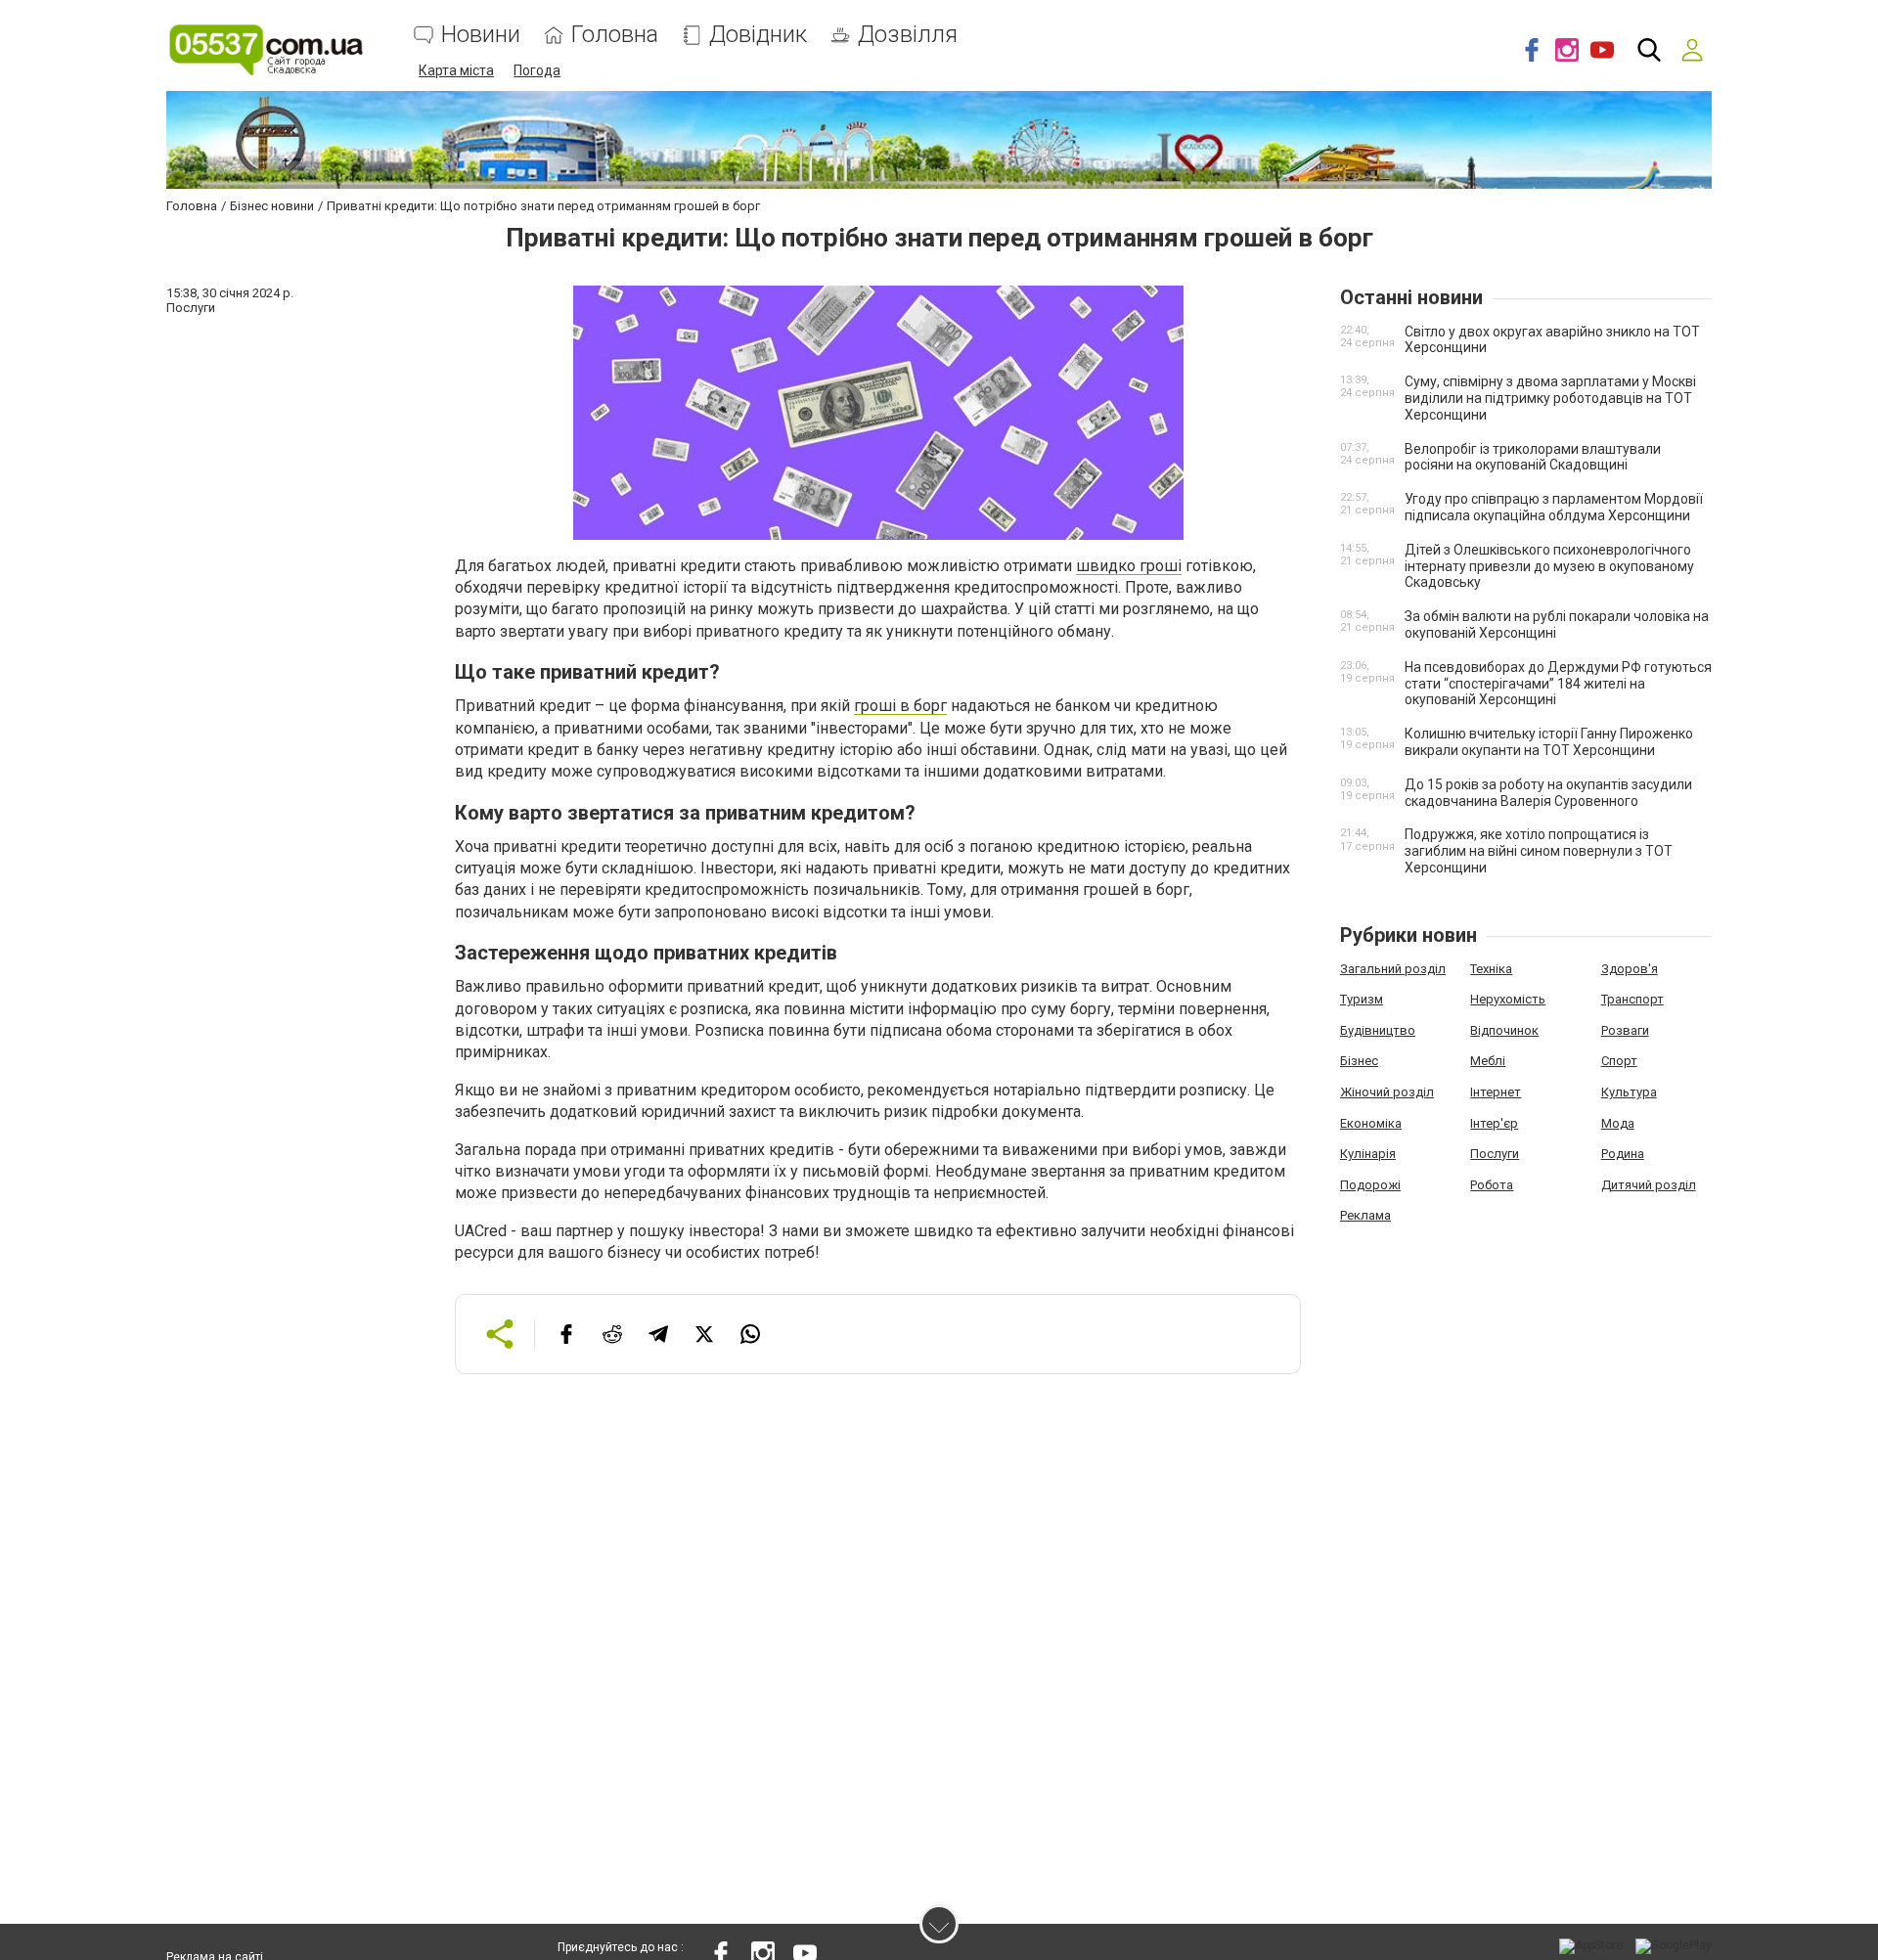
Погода (537, 70)
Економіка (1371, 1123)
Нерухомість (1508, 999)
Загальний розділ (1393, 969)
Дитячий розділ (1649, 1185)
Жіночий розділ (1387, 1092)
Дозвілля (908, 35)
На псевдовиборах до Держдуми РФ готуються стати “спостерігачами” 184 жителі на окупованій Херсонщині (1558, 684)
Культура (1629, 1092)
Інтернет (1496, 1092)
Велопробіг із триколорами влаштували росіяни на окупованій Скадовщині (1533, 457)
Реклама (1365, 1215)
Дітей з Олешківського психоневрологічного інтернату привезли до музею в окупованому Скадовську (1549, 566)
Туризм (1362, 999)
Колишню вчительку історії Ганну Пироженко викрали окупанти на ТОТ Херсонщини (1549, 742)
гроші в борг (900, 706)
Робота (1492, 1185)
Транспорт (1632, 999)
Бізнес (1359, 1061)
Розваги (1625, 1030)
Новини (481, 35)
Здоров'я (1630, 969)
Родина (1623, 1154)
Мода (1618, 1123)
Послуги (1495, 1154)
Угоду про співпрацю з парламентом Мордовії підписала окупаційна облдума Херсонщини (1554, 507)
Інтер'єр (1494, 1123)
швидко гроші (1129, 566)
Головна (615, 35)
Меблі (1488, 1061)
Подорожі (1370, 1185)
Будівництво (1378, 1030)
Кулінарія (1368, 1154)
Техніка (1491, 969)
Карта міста (456, 70)
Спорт (1619, 1061)
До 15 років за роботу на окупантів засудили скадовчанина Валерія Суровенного (1548, 793)
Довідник (758, 35)
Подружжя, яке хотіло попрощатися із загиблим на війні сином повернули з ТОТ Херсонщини (1539, 851)
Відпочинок (1504, 1030)
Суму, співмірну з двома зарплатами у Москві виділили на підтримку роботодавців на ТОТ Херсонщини (1550, 398)
